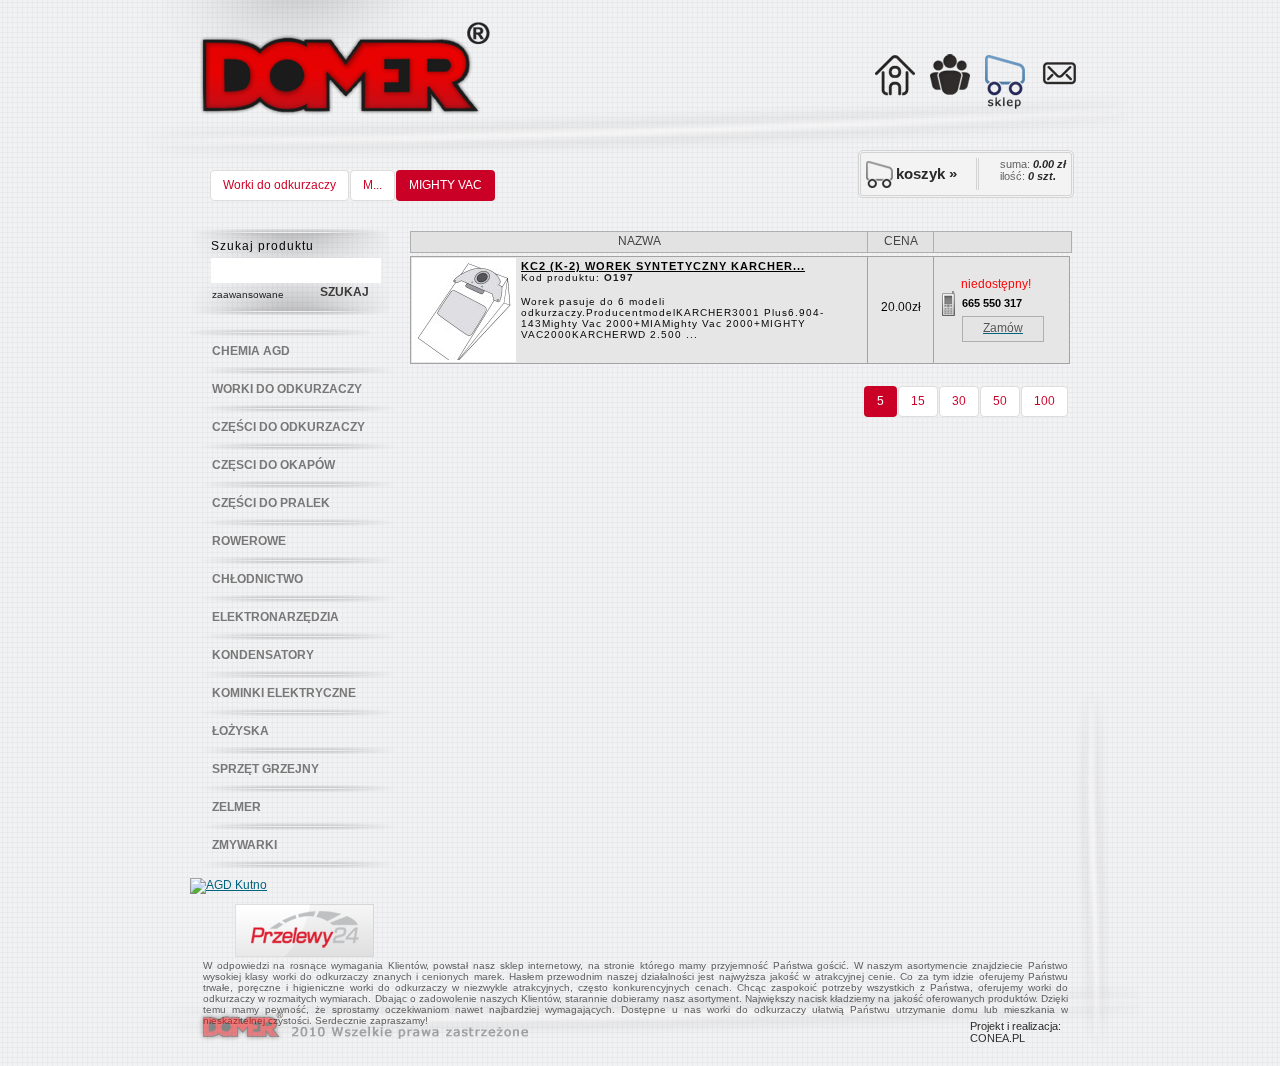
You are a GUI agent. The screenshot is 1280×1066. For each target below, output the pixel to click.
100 (1044, 401)
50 (1000, 401)
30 (959, 401)
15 (918, 401)
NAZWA (639, 241)
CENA (901, 241)
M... (372, 185)
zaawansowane (248, 294)
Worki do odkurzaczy (279, 185)
